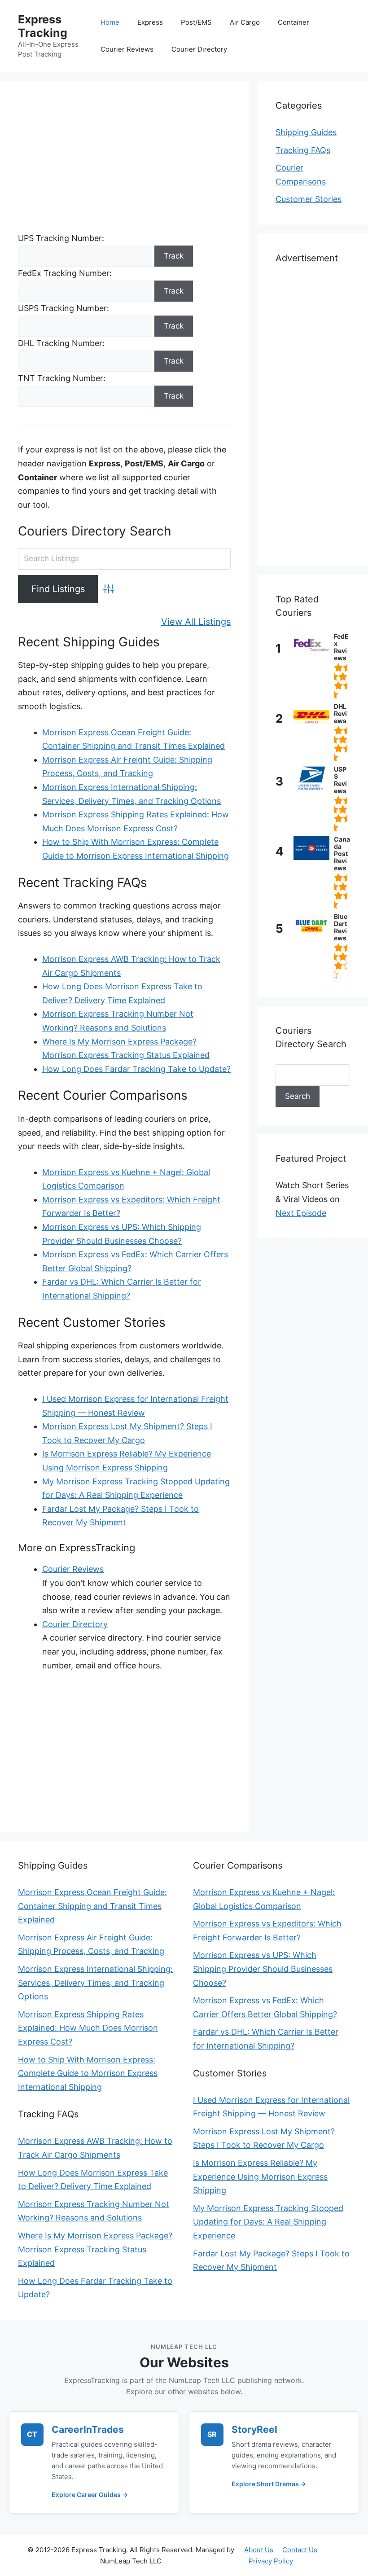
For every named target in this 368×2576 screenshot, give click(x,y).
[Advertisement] (124, 165)
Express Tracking (43, 26)
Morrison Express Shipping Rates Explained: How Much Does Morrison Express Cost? (88, 2028)
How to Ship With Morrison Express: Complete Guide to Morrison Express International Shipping (88, 2073)
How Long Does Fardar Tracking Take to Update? (136, 1069)
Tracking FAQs (303, 150)
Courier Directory (199, 49)
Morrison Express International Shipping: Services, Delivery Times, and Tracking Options (95, 1983)
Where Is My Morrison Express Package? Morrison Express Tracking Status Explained (95, 2249)
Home (110, 22)
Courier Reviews (127, 49)
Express (150, 22)
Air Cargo (245, 22)
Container (294, 22)
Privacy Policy (271, 2561)
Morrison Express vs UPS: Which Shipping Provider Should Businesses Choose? (263, 1969)
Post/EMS (196, 22)
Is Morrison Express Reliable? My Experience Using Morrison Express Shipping (260, 2177)
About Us (259, 2550)
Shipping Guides (306, 132)
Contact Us (300, 2550)
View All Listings (196, 622)
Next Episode (301, 1213)
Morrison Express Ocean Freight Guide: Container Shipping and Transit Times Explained (92, 1906)
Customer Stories (309, 199)
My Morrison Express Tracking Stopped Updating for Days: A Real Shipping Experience (268, 2222)
